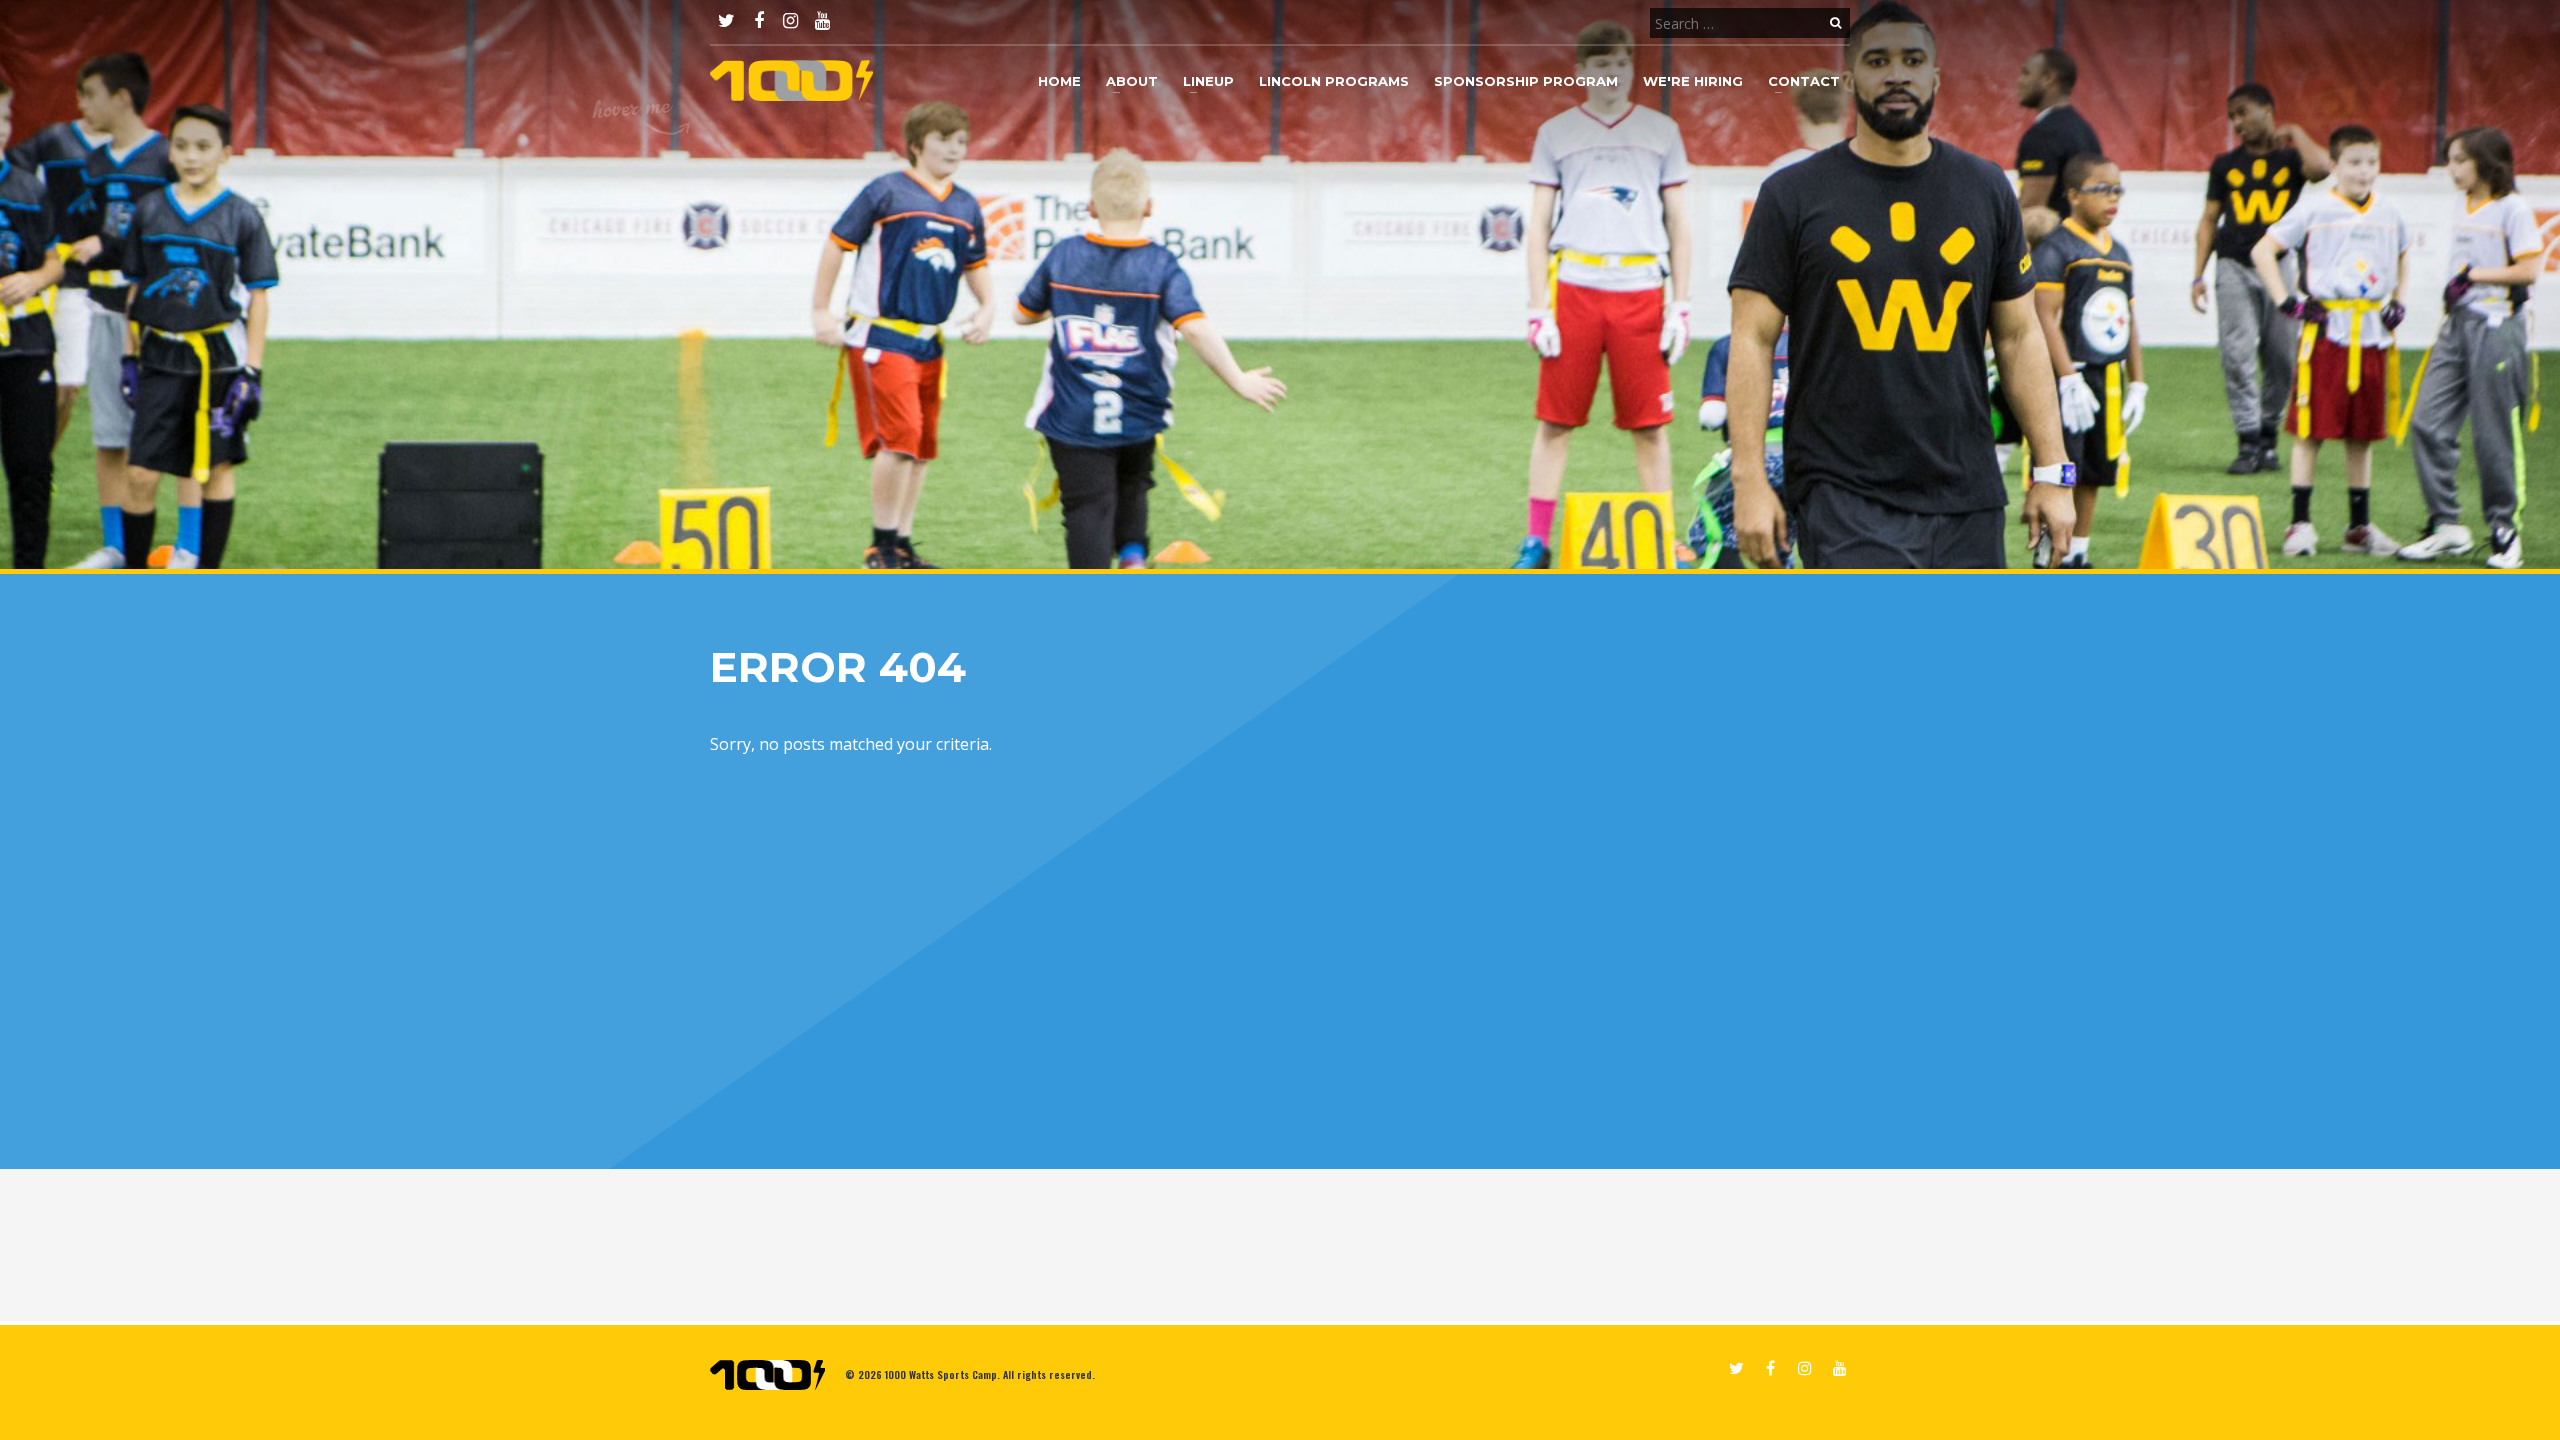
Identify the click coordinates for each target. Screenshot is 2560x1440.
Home (1059, 81)
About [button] (1132, 81)
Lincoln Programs (1334, 81)
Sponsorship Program (1526, 81)
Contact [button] (1804, 81)
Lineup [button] (1208, 81)
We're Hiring (1693, 81)
